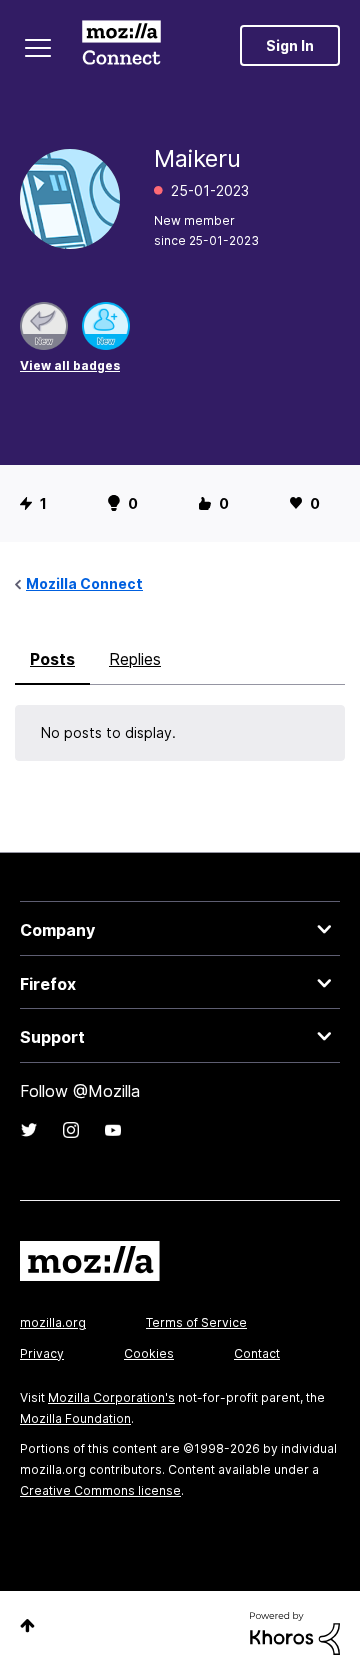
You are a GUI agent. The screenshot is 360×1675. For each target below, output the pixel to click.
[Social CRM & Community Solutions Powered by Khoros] (295, 1631)
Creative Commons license (100, 1490)
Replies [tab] (135, 659)
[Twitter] (29, 1130)
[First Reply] (44, 326)
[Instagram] (71, 1130)
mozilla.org (53, 1322)
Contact (257, 1353)
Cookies (149, 1353)
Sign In (290, 45)
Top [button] (27, 1625)
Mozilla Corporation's (111, 1397)
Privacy (42, 1353)
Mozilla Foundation (75, 1418)
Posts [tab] (52, 659)
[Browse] (38, 48)
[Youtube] (113, 1130)
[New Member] (106, 326)
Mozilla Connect (121, 45)
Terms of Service (196, 1322)
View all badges (70, 365)
